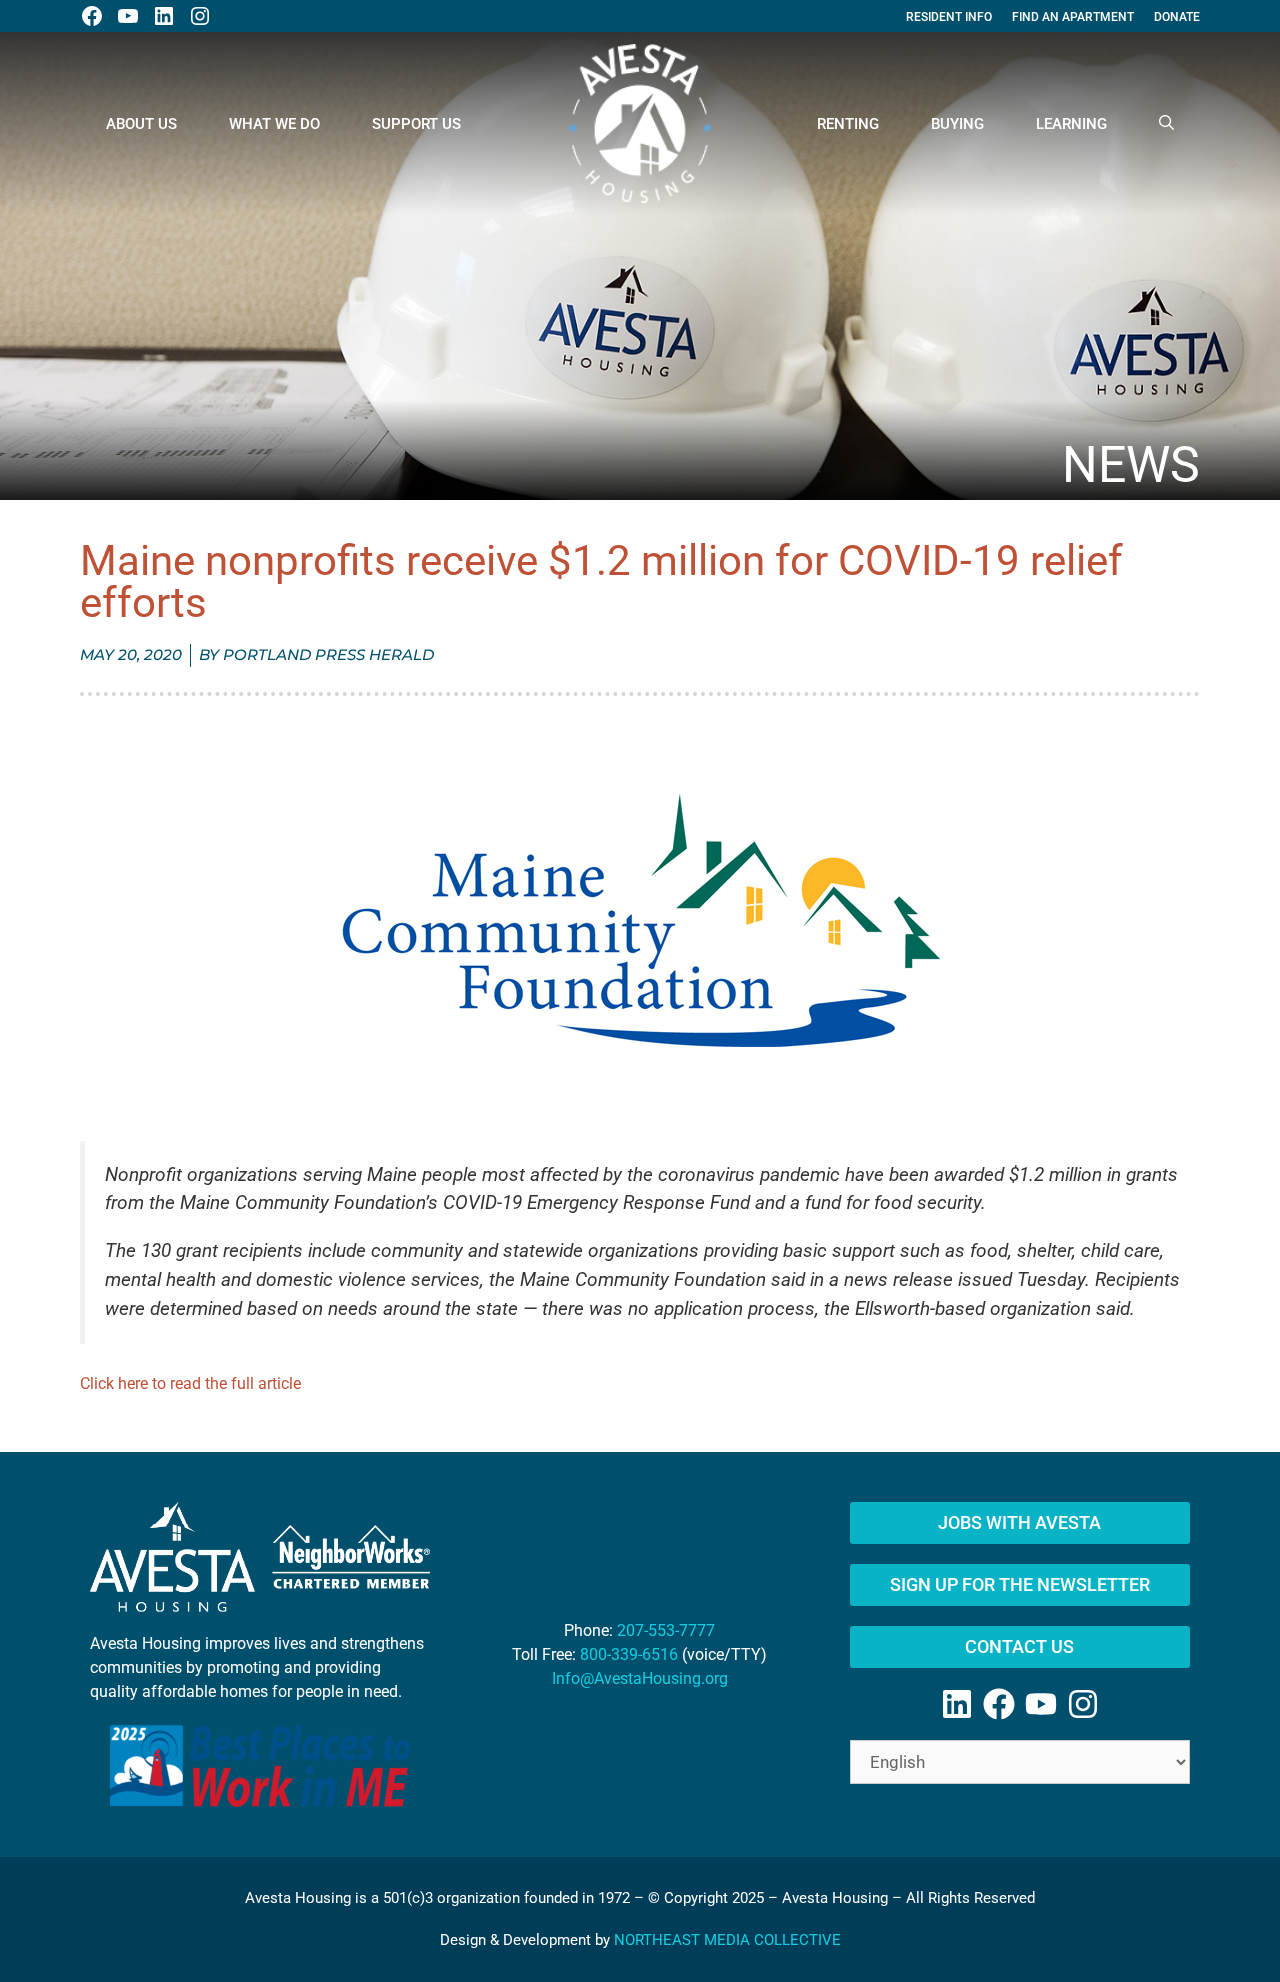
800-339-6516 (629, 1654)
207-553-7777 (666, 1630)
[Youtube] (1041, 1704)
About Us (141, 124)
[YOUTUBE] (128, 16)
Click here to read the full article (190, 1383)
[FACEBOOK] (92, 16)
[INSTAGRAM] (200, 16)
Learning (1071, 124)
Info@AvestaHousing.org (640, 1678)
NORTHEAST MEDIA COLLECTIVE (727, 1940)
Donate (1177, 17)
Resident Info (949, 17)
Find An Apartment (1073, 17)
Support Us (416, 124)
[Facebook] (999, 1704)
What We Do (274, 124)
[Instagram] (1083, 1704)
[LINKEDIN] (164, 16)
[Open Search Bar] (1166, 124)
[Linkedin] (957, 1704)
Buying (957, 124)
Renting (848, 124)
